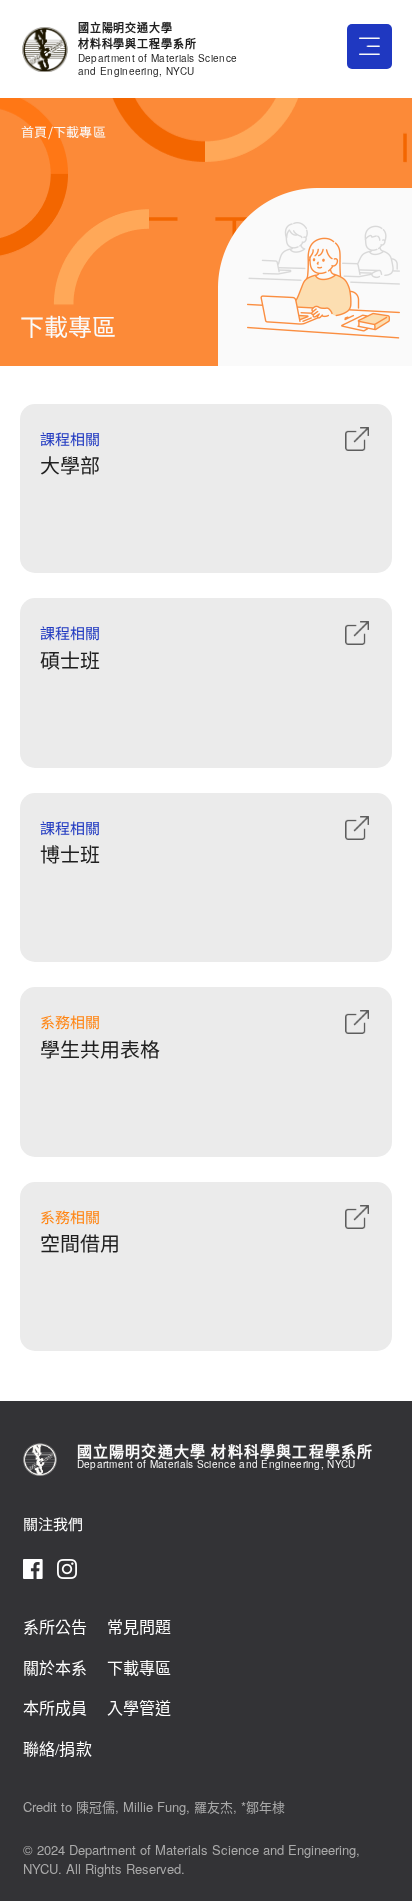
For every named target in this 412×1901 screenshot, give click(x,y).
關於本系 (55, 1668)
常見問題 (139, 1627)
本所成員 (55, 1708)
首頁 (34, 131)
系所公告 (55, 1627)
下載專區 (139, 1668)
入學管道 (139, 1708)
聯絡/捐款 (57, 1749)
